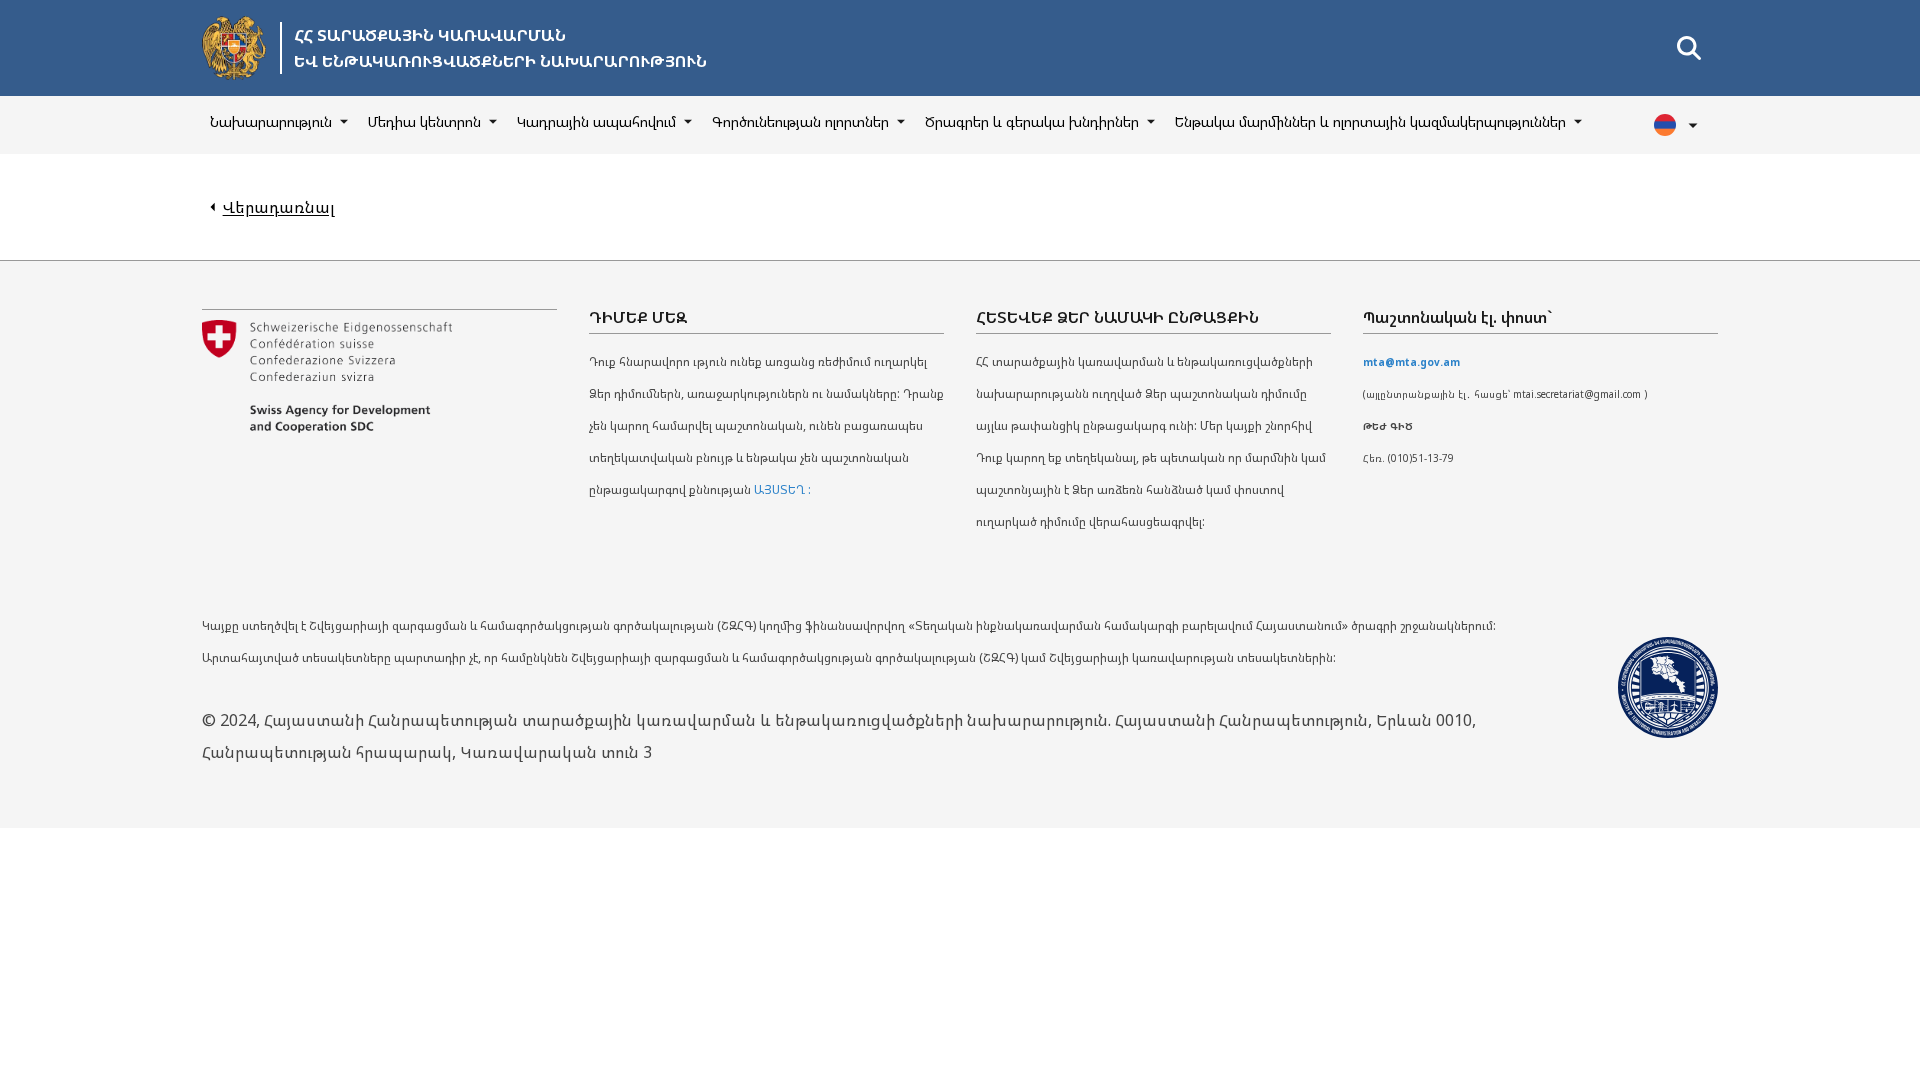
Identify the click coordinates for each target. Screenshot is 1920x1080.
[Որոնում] (1689, 48)
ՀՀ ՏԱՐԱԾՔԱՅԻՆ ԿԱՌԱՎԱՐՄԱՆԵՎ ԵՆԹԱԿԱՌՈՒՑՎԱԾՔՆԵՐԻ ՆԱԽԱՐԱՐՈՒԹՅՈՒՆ (500, 48)
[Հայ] (1678, 125)
